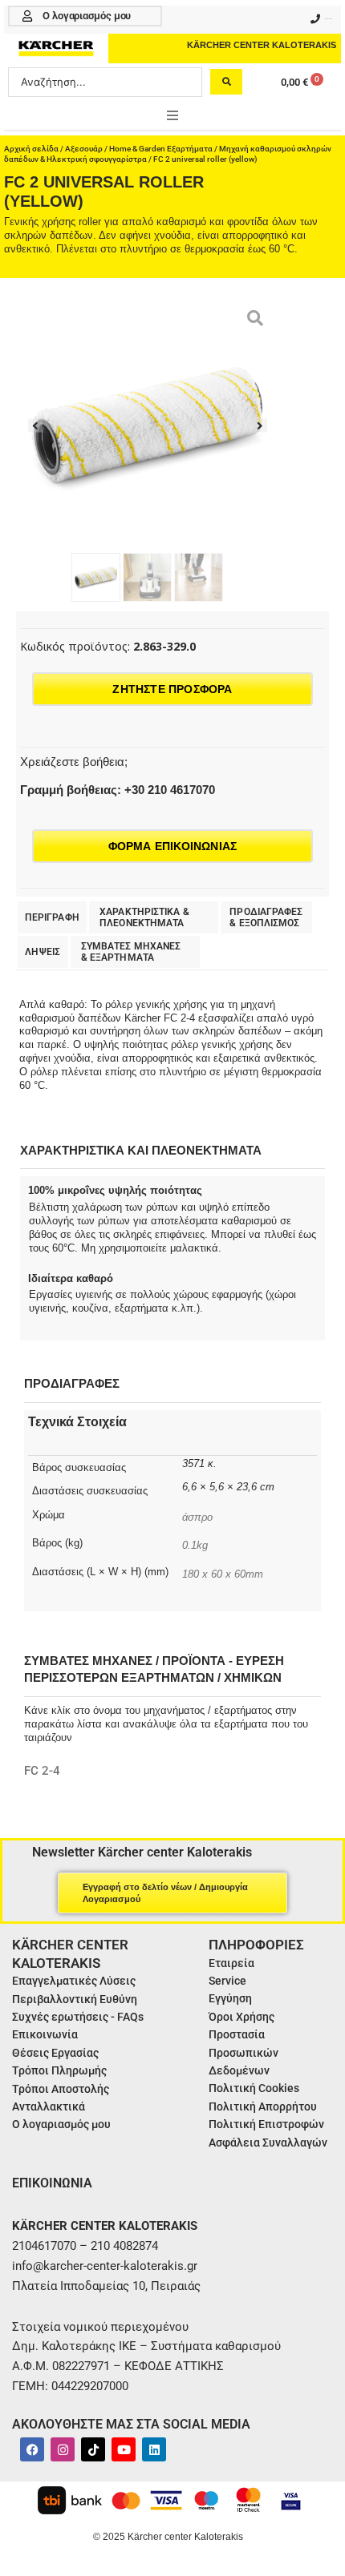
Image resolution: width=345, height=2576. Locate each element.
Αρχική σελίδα (31, 149)
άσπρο (197, 1517)
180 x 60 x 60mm (223, 1574)
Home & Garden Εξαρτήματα (161, 149)
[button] (172, 115)
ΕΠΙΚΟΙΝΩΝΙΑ (52, 2183)
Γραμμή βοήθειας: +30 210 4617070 (118, 790)
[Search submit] (226, 82)
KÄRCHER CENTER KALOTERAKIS (262, 45)
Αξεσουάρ (84, 149)
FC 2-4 (42, 1771)
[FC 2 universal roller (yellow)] (148, 425)
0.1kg (195, 1545)
